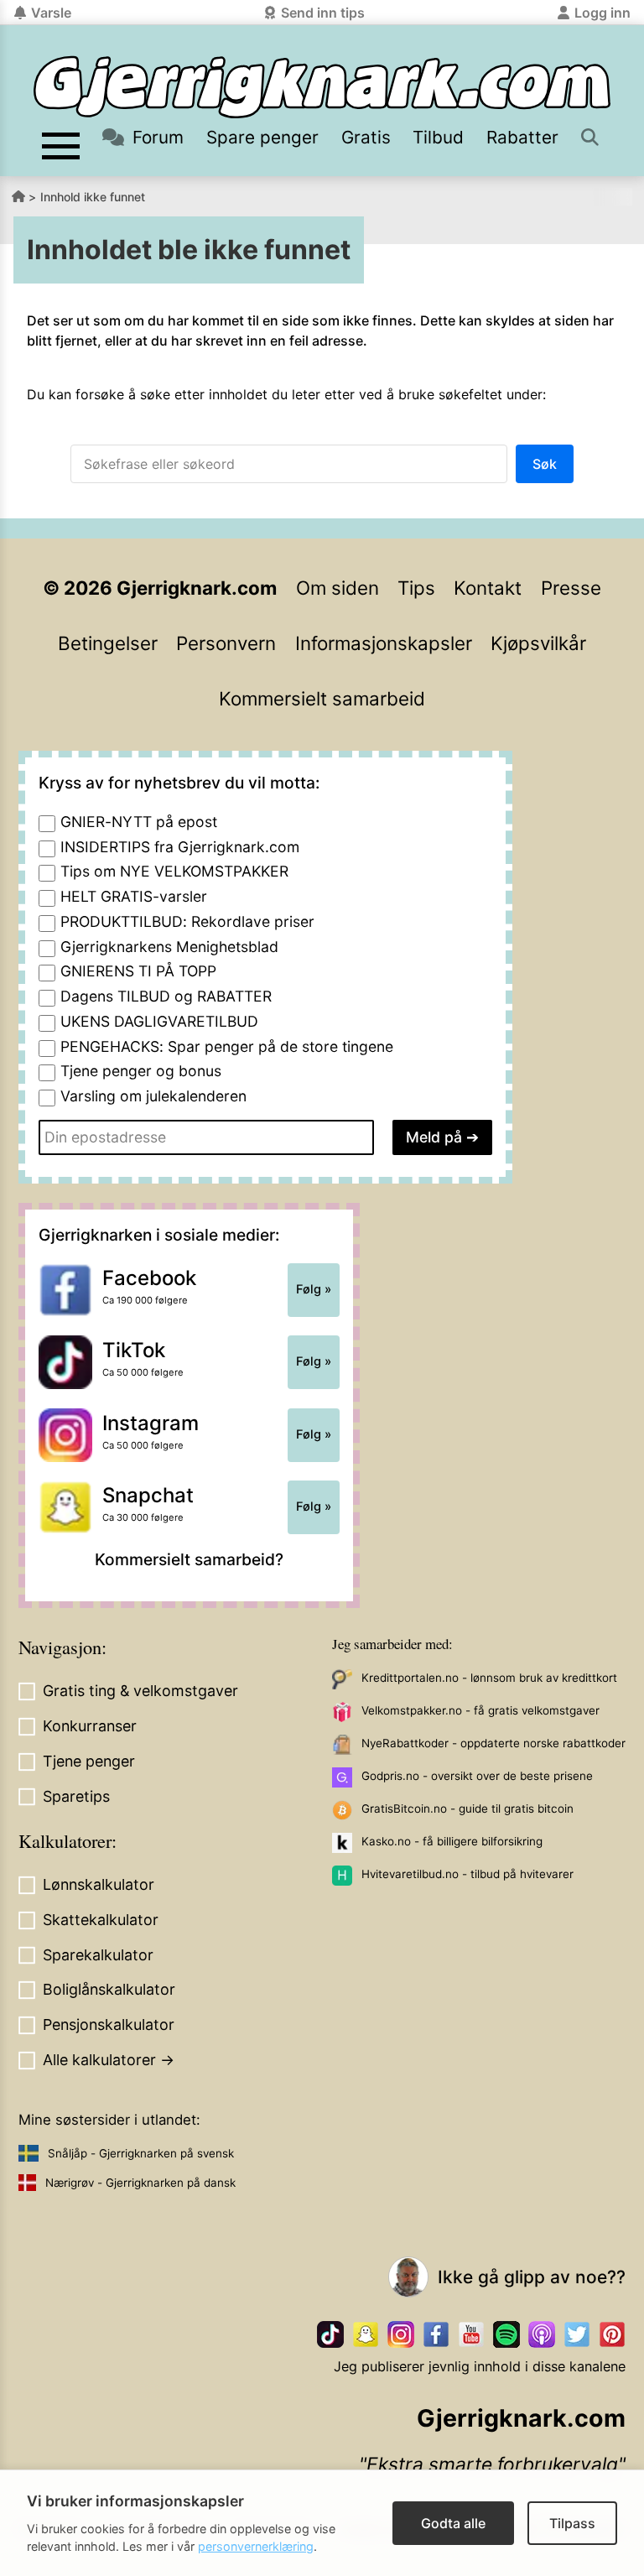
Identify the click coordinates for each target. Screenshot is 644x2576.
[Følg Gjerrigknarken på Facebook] (436, 2334)
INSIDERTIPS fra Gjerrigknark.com (180, 847)
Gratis (366, 137)
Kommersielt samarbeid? (189, 1559)
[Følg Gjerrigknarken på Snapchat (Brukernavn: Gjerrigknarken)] (366, 2334)
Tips (416, 588)
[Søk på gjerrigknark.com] (592, 137)
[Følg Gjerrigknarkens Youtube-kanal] (471, 2334)
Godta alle (453, 2523)
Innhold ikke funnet (93, 197)
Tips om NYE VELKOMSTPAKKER (174, 871)
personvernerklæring (256, 2546)
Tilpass (572, 2523)
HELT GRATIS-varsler (134, 896)
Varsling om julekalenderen (153, 1096)
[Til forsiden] (322, 87)
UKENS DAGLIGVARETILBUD (159, 1021)
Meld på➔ (442, 1137)
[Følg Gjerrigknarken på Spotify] (506, 2334)
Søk (545, 464)
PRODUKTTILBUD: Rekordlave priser (187, 921)
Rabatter (522, 137)
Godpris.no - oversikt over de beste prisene (477, 1776)
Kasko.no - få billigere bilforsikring (452, 1841)
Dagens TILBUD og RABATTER (166, 996)
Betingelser (108, 643)
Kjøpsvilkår (538, 643)
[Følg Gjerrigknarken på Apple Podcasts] (542, 2334)
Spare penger (262, 137)
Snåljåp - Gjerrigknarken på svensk (141, 2153)
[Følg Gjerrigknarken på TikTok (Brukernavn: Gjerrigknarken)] (330, 2334)
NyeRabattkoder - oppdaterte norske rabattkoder (493, 1743)
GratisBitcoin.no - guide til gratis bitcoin (467, 1808)
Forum (158, 137)
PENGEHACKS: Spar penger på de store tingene (227, 1046)
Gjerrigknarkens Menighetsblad (169, 947)
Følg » (314, 1289)
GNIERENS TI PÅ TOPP (138, 971)
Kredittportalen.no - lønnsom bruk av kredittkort (489, 1678)
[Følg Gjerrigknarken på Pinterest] (612, 2334)
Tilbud (438, 137)
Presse (571, 588)
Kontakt (488, 588)
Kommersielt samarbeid (322, 698)
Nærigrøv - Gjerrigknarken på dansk (140, 2183)
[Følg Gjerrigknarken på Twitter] (577, 2334)
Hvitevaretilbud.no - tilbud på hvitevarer (467, 1874)
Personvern (226, 643)
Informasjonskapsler (384, 643)
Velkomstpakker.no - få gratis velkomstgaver (480, 1710)
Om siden (338, 588)
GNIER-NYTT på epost (139, 822)
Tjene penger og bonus (141, 1071)
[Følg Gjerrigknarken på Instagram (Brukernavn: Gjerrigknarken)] (401, 2334)
